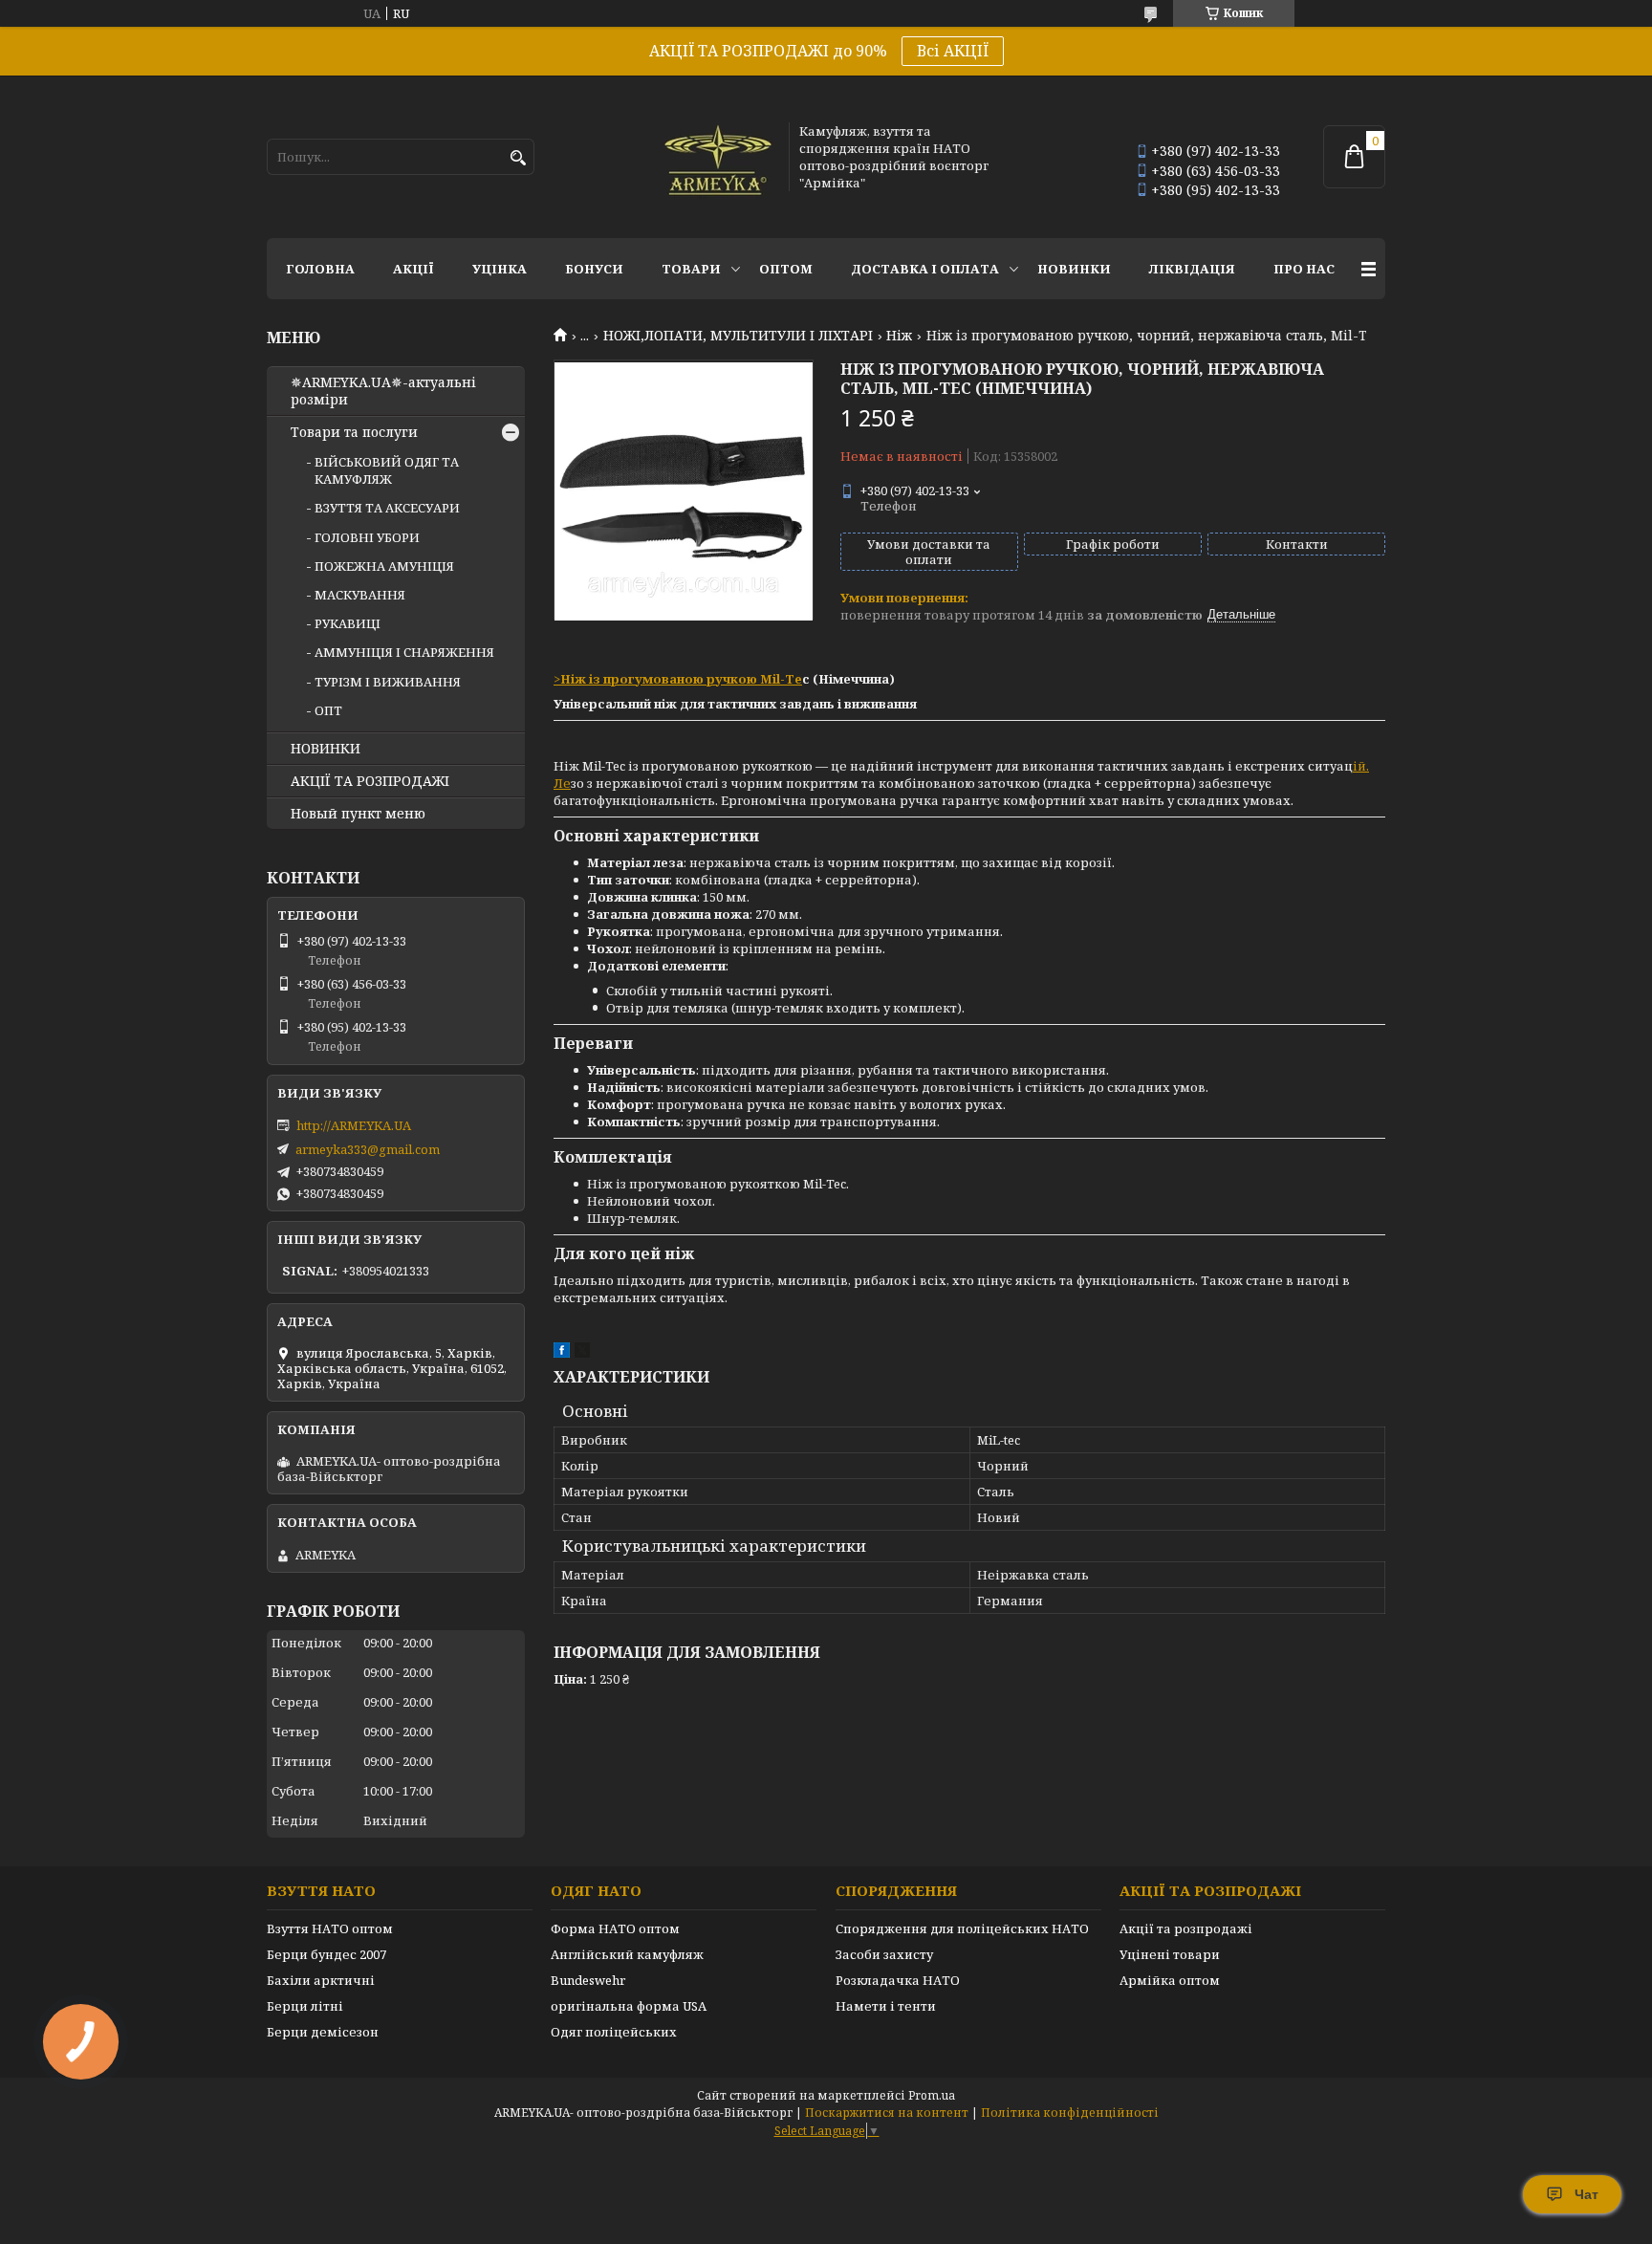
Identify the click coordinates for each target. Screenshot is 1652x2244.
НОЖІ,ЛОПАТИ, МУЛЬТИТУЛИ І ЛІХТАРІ (738, 336)
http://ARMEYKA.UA (354, 1125)
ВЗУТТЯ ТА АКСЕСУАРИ (387, 508)
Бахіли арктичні (321, 1980)
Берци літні (305, 2006)
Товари (691, 269)
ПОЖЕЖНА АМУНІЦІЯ (384, 566)
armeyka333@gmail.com (368, 1149)
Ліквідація (1192, 269)
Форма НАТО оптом (615, 1928)
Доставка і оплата (925, 269)
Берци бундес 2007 (326, 1954)
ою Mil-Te (770, 679)
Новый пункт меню (358, 814)
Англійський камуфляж (627, 1954)
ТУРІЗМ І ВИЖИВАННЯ (388, 682)
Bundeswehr (588, 1980)
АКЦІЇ (413, 269)
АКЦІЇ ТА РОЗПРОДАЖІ (370, 781)
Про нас (1304, 269)
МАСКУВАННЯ (360, 595)
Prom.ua (932, 2095)
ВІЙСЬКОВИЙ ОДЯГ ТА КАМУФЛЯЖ (387, 470)
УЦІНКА (500, 269)
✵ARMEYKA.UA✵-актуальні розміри (383, 391)
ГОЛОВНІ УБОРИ (367, 537)
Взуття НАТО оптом (330, 1928)
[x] (582, 1353)
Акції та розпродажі (1186, 1928)
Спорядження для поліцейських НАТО (962, 1928)
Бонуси (594, 269)
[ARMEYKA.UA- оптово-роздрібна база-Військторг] (719, 157)
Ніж (899, 336)
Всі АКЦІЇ (953, 51)
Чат (1587, 2194)
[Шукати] (518, 158)
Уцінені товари (1170, 1954)
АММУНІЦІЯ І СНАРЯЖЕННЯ (404, 652)
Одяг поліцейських (614, 2032)
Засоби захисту (884, 1954)
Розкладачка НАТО (898, 1980)
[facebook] (562, 1353)
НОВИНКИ (1074, 269)
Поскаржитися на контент (887, 2113)
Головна (320, 269)
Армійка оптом (1170, 1980)
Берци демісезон (323, 2032)
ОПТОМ (786, 269)
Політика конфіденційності (1070, 2113)
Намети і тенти (886, 2006)
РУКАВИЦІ (348, 623)
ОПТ (328, 710)
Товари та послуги (354, 432)
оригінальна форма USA (629, 2006)
